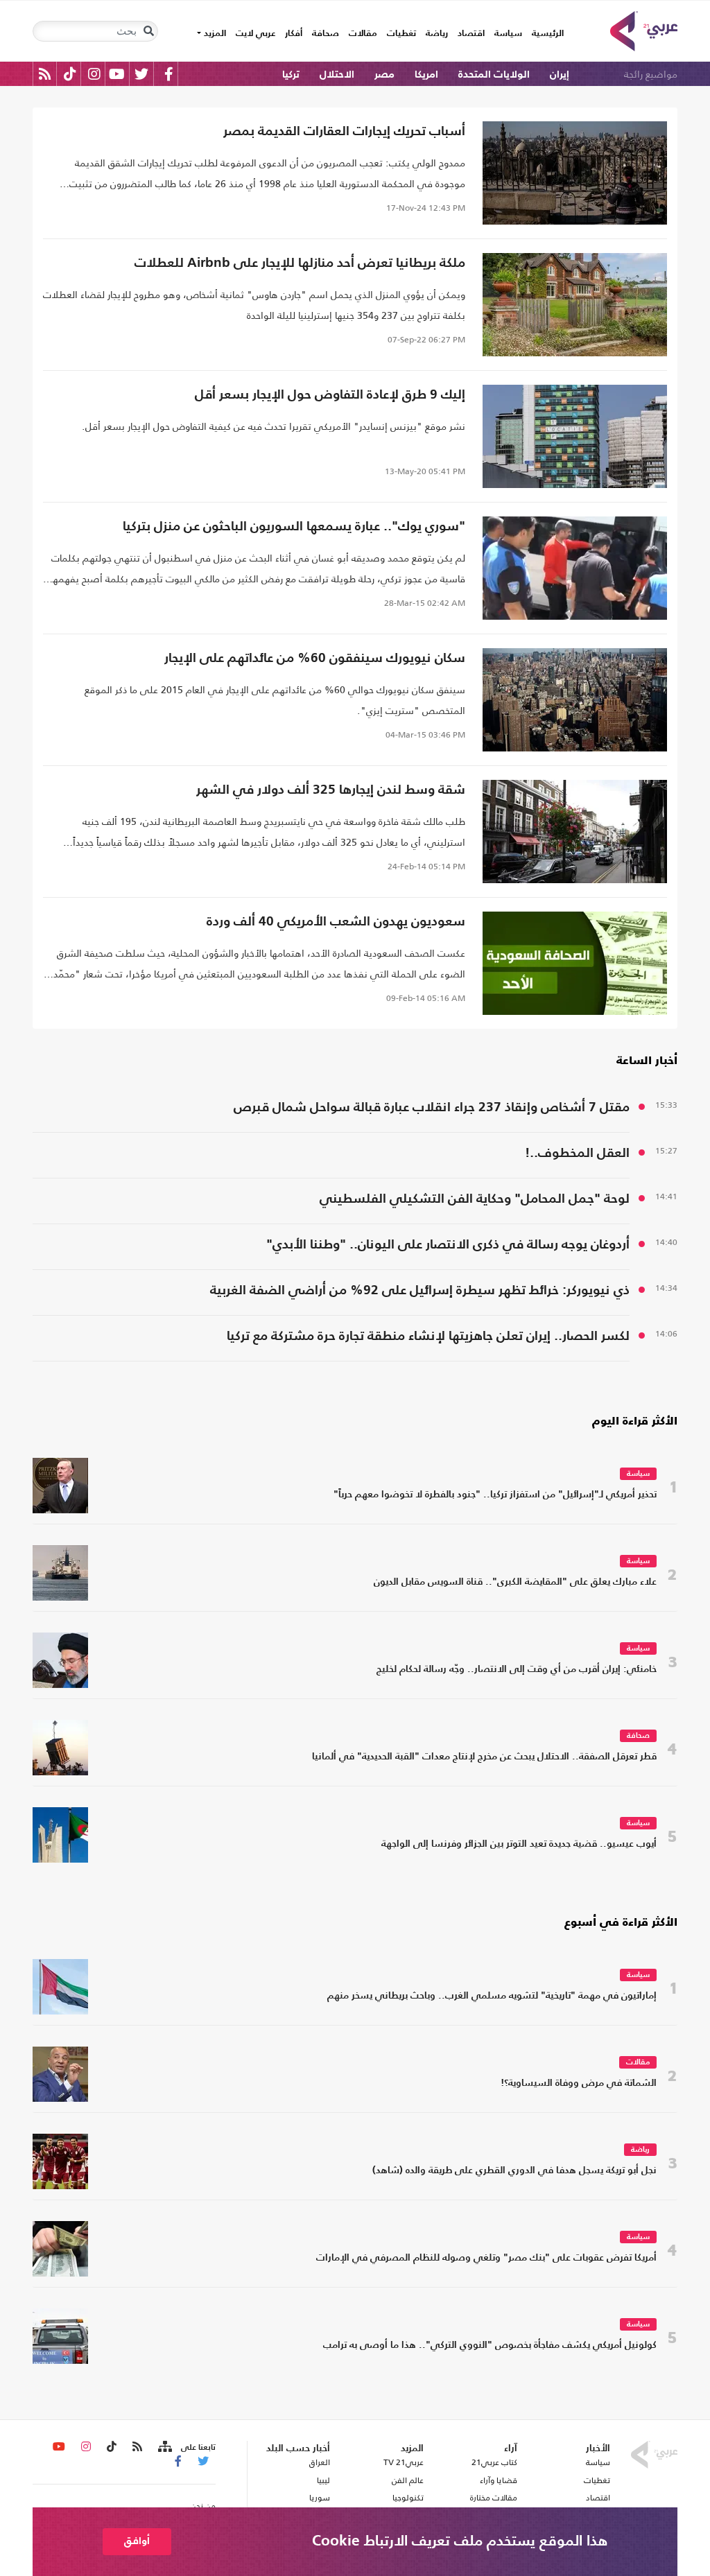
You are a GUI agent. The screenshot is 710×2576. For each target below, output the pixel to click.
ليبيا (323, 2480)
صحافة (326, 34)
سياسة (508, 34)
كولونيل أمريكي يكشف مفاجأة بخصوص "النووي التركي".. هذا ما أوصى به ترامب (490, 2346)
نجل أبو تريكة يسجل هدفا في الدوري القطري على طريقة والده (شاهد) (514, 2171)
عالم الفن (408, 2480)
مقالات (363, 34)
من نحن (203, 2506)
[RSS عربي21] (45, 74)
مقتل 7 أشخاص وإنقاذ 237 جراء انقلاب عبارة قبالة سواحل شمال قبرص (432, 1107)
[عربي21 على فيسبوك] (168, 74)
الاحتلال (337, 75)
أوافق (137, 2541)
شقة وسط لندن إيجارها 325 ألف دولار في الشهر (331, 790)
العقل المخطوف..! (577, 1153)
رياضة (437, 34)
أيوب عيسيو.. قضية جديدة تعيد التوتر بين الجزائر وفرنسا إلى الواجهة (519, 1844)
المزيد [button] (214, 34)
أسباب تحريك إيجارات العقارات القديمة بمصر (344, 131)
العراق (320, 2462)
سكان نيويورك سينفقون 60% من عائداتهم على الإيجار (315, 658)
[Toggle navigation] (148, 31)
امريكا (426, 75)
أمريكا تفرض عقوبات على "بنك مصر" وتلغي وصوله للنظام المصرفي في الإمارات (486, 2258)
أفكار (294, 34)
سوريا (320, 2498)
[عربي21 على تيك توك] (70, 74)
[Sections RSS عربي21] (164, 2447)
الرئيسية (545, 33)
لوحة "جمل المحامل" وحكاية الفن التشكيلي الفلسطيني (475, 1199)
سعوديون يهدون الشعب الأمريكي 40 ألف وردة (336, 922)
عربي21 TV (404, 2462)
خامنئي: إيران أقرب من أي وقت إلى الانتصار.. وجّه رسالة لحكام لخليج (517, 1670)
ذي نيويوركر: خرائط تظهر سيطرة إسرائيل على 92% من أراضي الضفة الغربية (420, 1290)
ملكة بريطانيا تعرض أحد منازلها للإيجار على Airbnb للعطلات (300, 263)
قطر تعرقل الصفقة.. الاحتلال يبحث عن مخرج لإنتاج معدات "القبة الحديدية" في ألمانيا (484, 1757)
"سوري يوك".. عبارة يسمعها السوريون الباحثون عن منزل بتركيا (294, 526)
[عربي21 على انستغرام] (94, 74)
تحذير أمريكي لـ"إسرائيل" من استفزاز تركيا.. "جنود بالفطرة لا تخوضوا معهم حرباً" (495, 1495)
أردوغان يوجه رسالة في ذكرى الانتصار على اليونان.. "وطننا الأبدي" (448, 1245)
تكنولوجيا (408, 2498)
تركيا (291, 75)
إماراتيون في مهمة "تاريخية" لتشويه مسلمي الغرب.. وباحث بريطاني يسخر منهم (492, 1996)
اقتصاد (471, 34)
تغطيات (401, 34)
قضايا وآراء (499, 2480)
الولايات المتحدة (494, 75)
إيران (560, 75)
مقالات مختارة (494, 2498)
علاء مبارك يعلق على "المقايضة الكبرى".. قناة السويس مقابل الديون (515, 1582)
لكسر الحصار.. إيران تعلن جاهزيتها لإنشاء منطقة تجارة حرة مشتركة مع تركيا (428, 1336)
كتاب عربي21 (494, 2462)
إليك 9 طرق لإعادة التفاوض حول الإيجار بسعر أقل (330, 395)
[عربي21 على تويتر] (141, 74)
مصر (384, 75)
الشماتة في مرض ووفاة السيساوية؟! (579, 2083)
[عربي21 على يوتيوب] (116, 74)
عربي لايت (256, 34)
